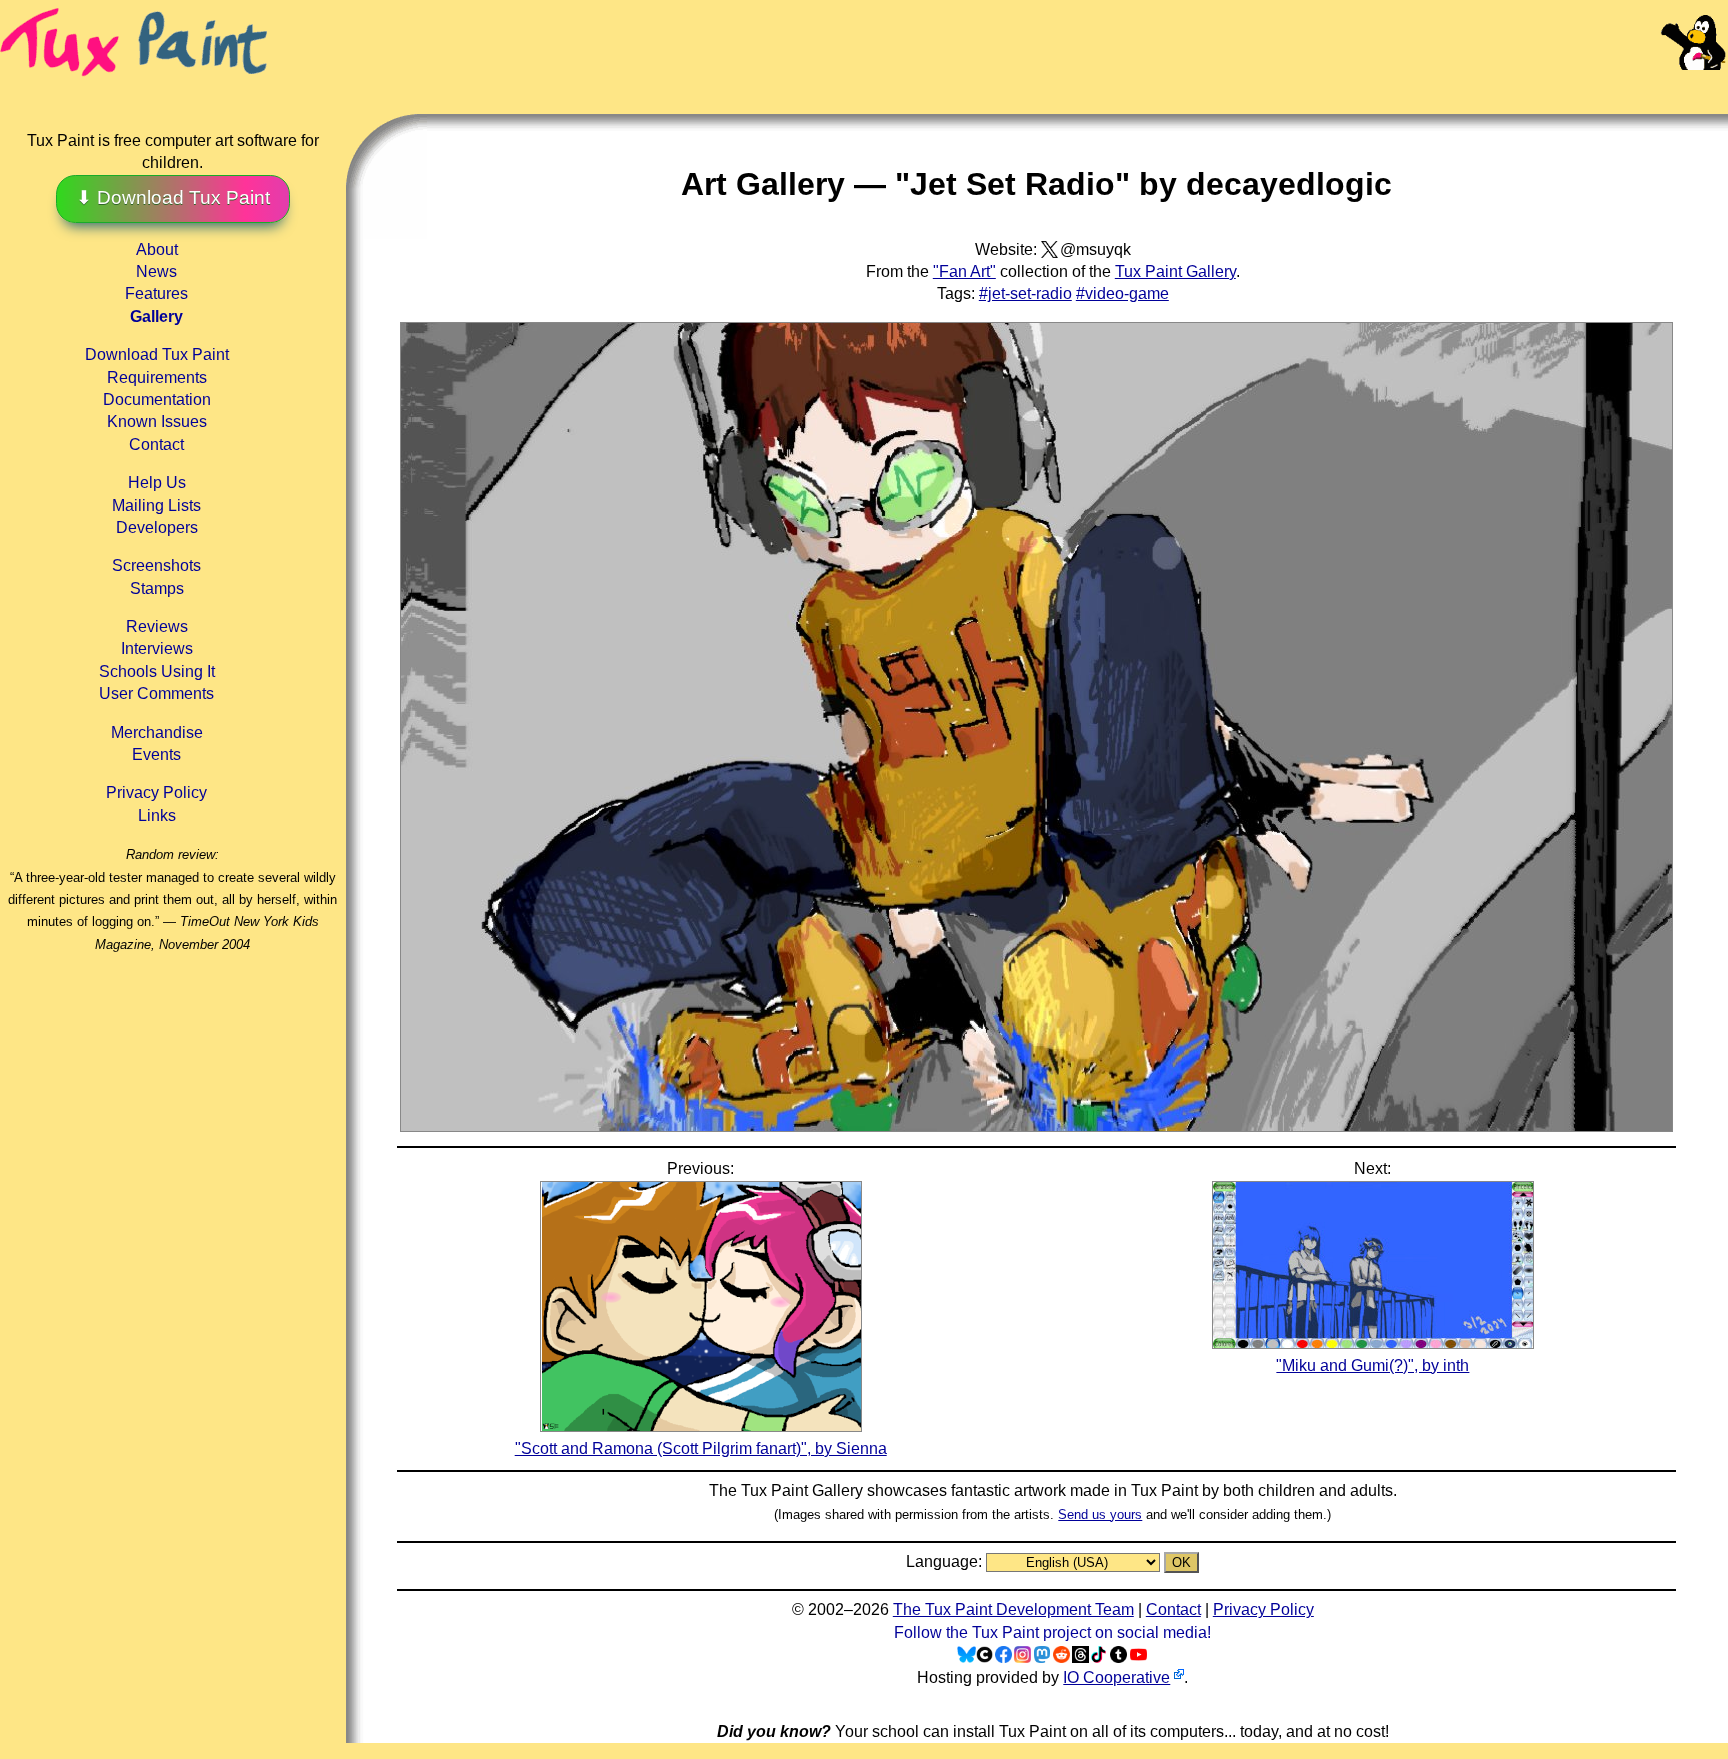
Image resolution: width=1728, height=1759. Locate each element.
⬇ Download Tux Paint (173, 197)
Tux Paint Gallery (1175, 271)
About (157, 249)
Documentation (157, 399)
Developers (157, 527)
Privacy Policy (156, 792)
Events (156, 754)
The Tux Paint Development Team (1013, 1609)
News (156, 271)
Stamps (157, 588)
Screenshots (156, 565)
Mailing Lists (156, 505)
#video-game (1122, 293)
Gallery (156, 316)
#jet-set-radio (1025, 293)
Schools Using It (157, 671)
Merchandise (157, 732)
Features (156, 293)
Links (157, 815)
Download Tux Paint (157, 354)
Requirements (157, 377)
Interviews (157, 648)
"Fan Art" (964, 271)
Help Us (157, 482)
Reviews (157, 626)
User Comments (156, 693)
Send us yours (1100, 1514)
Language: (946, 1561)
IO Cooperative (1116, 1677)
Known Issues (157, 421)
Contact (156, 444)
